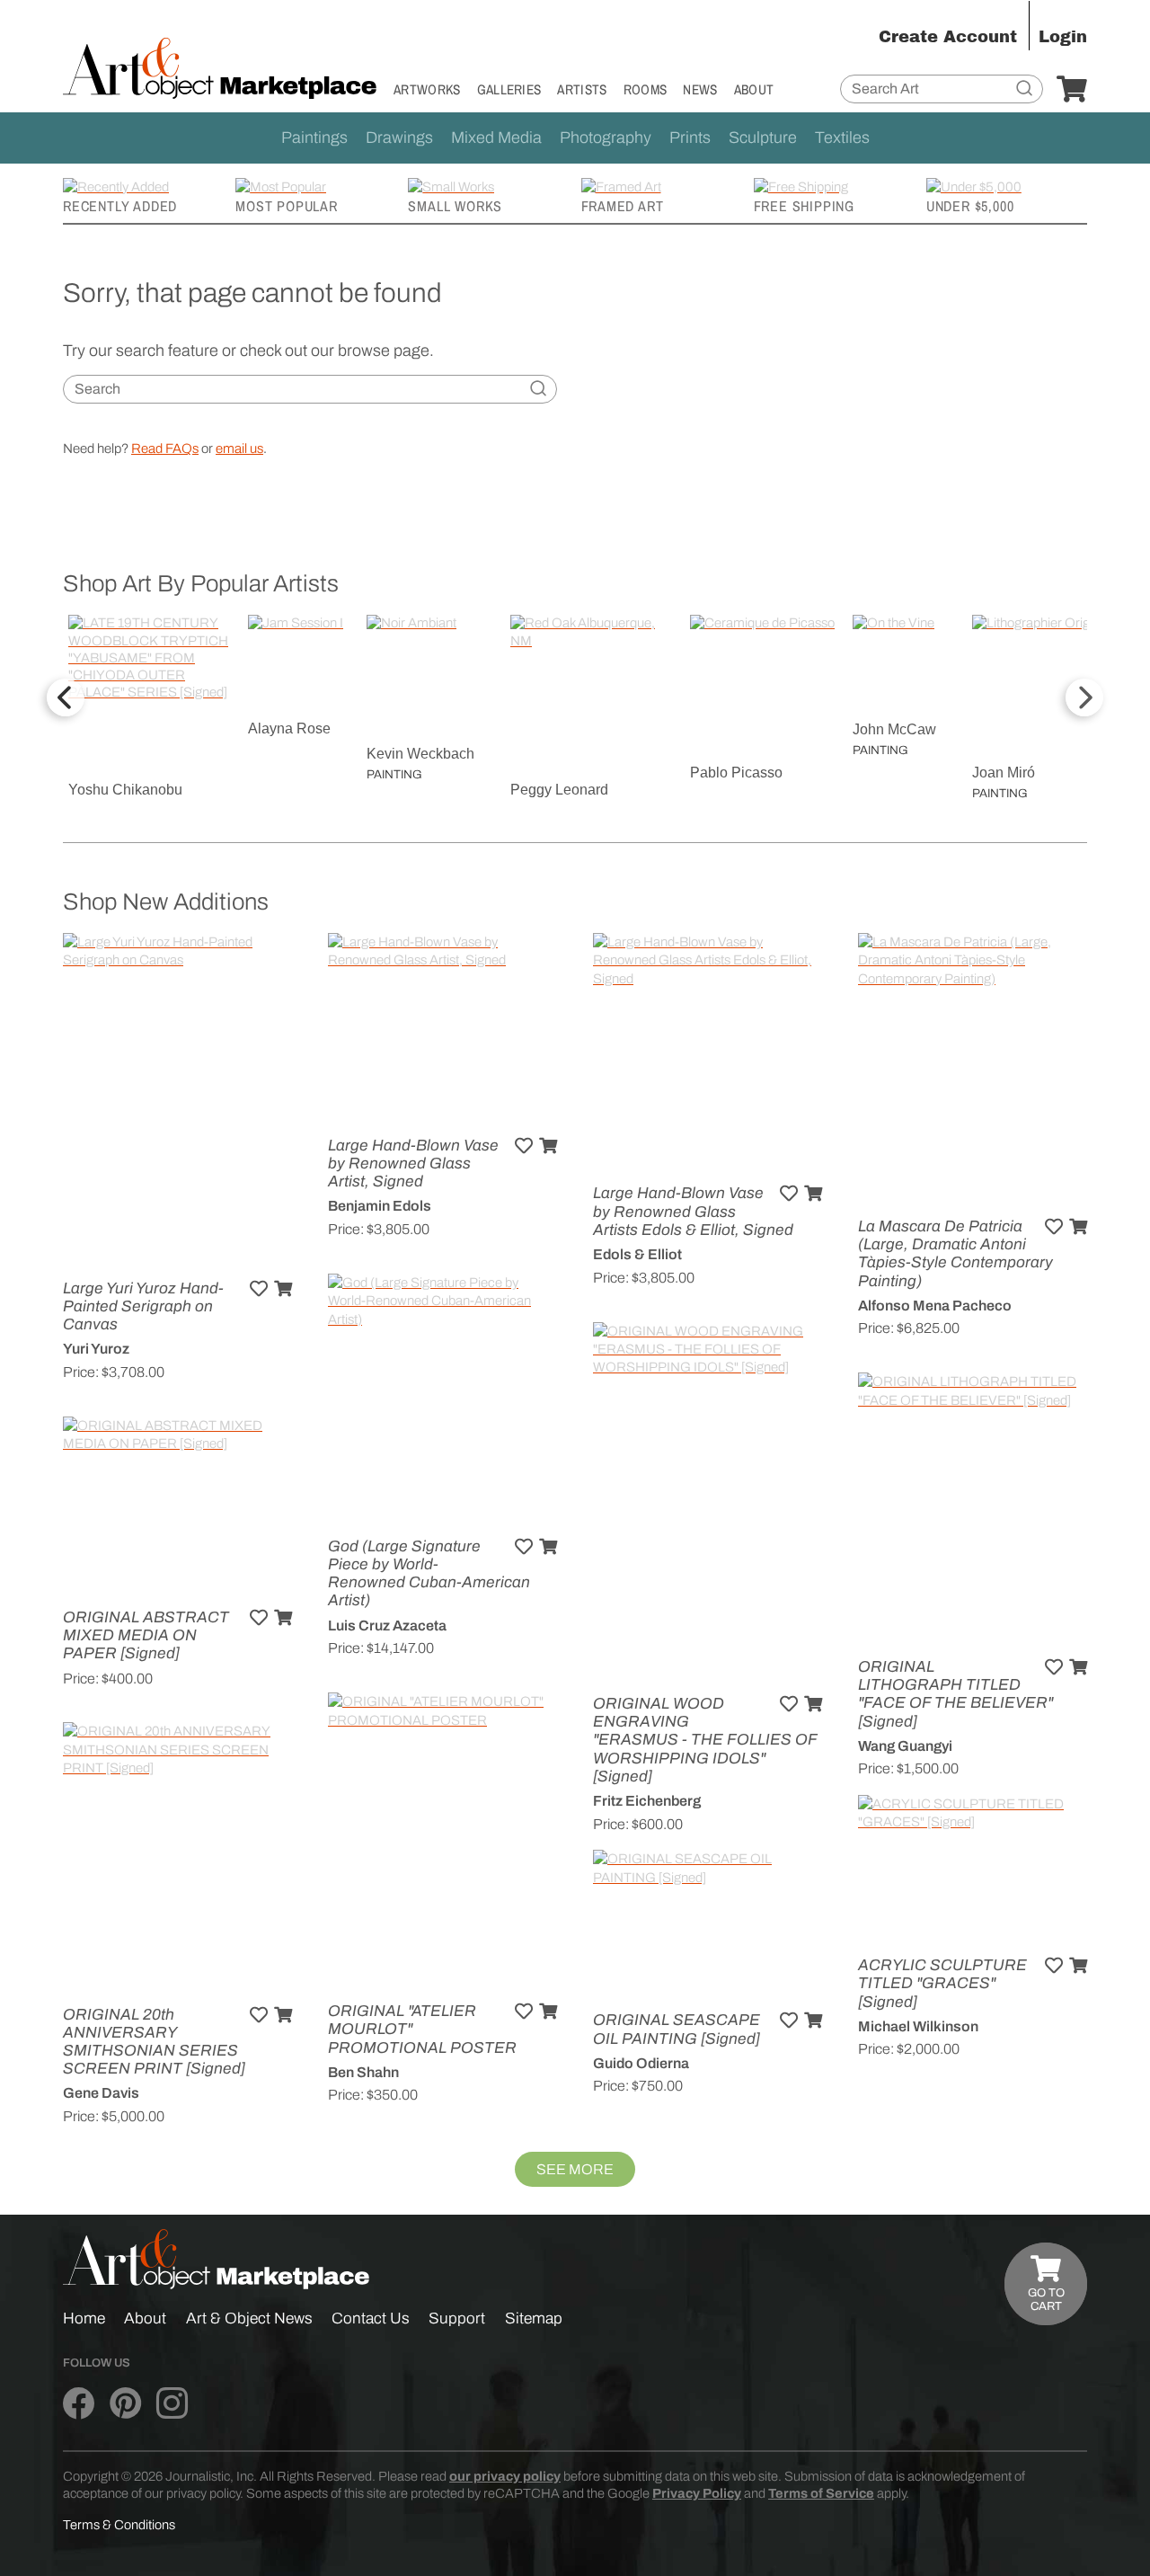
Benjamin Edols (380, 1206)
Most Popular (287, 206)
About (754, 89)
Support (457, 2318)
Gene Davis (101, 2093)
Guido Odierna (641, 2063)
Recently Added (120, 206)
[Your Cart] (1072, 90)
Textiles (842, 138)
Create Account (948, 37)
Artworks (427, 89)
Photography (606, 138)
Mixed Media (496, 138)
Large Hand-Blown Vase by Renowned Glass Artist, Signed (413, 1164)
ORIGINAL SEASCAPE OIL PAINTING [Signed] (677, 2029)
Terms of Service (821, 2493)
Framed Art (623, 206)
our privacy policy (505, 2476)
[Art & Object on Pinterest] (125, 2403)
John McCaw (894, 729)
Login (1063, 37)
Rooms (646, 89)
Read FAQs (165, 449)
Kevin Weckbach (420, 754)
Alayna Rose (289, 728)
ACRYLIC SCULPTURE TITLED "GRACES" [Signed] (942, 1983)
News (700, 89)
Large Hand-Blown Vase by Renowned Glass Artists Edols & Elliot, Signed (693, 1211)
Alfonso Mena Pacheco (935, 1306)
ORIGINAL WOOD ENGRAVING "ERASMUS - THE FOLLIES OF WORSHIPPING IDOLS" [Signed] (705, 1740)
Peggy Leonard (559, 790)
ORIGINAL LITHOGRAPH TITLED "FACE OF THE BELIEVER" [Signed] (955, 1694)
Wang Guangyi (905, 1746)
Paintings (314, 138)
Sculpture (763, 138)
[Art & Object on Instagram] (172, 2403)
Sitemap (534, 2318)
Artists (582, 89)
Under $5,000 (970, 206)
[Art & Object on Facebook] (79, 2403)
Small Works (455, 206)
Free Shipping (804, 206)
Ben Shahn (363, 2072)
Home (84, 2318)
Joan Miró (1004, 773)
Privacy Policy (697, 2493)
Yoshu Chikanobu (125, 790)
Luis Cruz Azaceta (387, 1626)
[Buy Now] (283, 1289)
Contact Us (371, 2318)
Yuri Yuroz (96, 1349)
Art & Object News (249, 2318)
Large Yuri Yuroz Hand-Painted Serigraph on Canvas (143, 1306)
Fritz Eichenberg (647, 1801)
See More (575, 2169)
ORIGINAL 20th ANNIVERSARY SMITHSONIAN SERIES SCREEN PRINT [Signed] (154, 2042)
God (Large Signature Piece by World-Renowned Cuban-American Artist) (429, 1574)
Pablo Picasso (736, 773)
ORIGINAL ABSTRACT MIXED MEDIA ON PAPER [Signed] (146, 1635)
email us (239, 449)
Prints (690, 138)
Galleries (509, 89)
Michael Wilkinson (918, 2026)
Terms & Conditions (119, 2525)
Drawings (399, 138)
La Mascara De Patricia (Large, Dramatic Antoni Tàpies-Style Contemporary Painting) (955, 1254)
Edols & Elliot (637, 1254)
